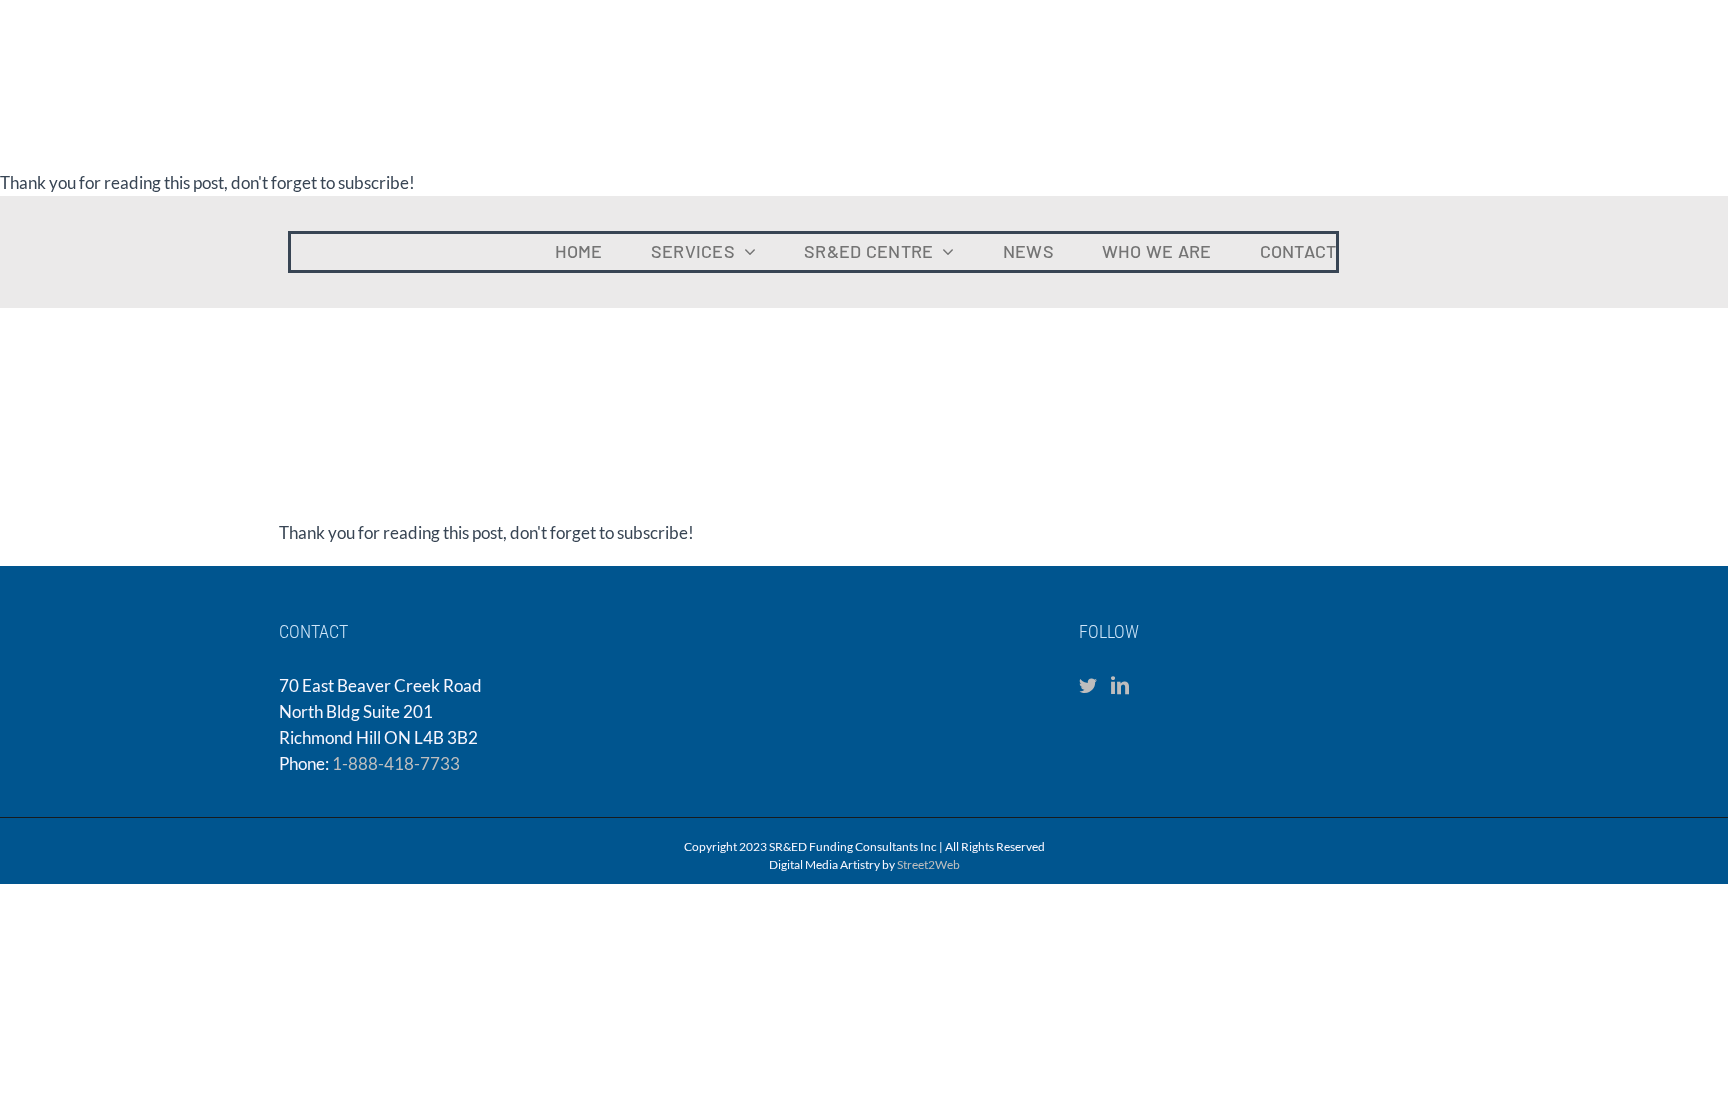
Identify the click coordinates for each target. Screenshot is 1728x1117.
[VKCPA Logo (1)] (1541, 220)
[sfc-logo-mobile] (95, 211)
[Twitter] (1088, 685)
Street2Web (928, 864)
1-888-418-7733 (396, 763)
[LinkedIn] (1120, 685)
